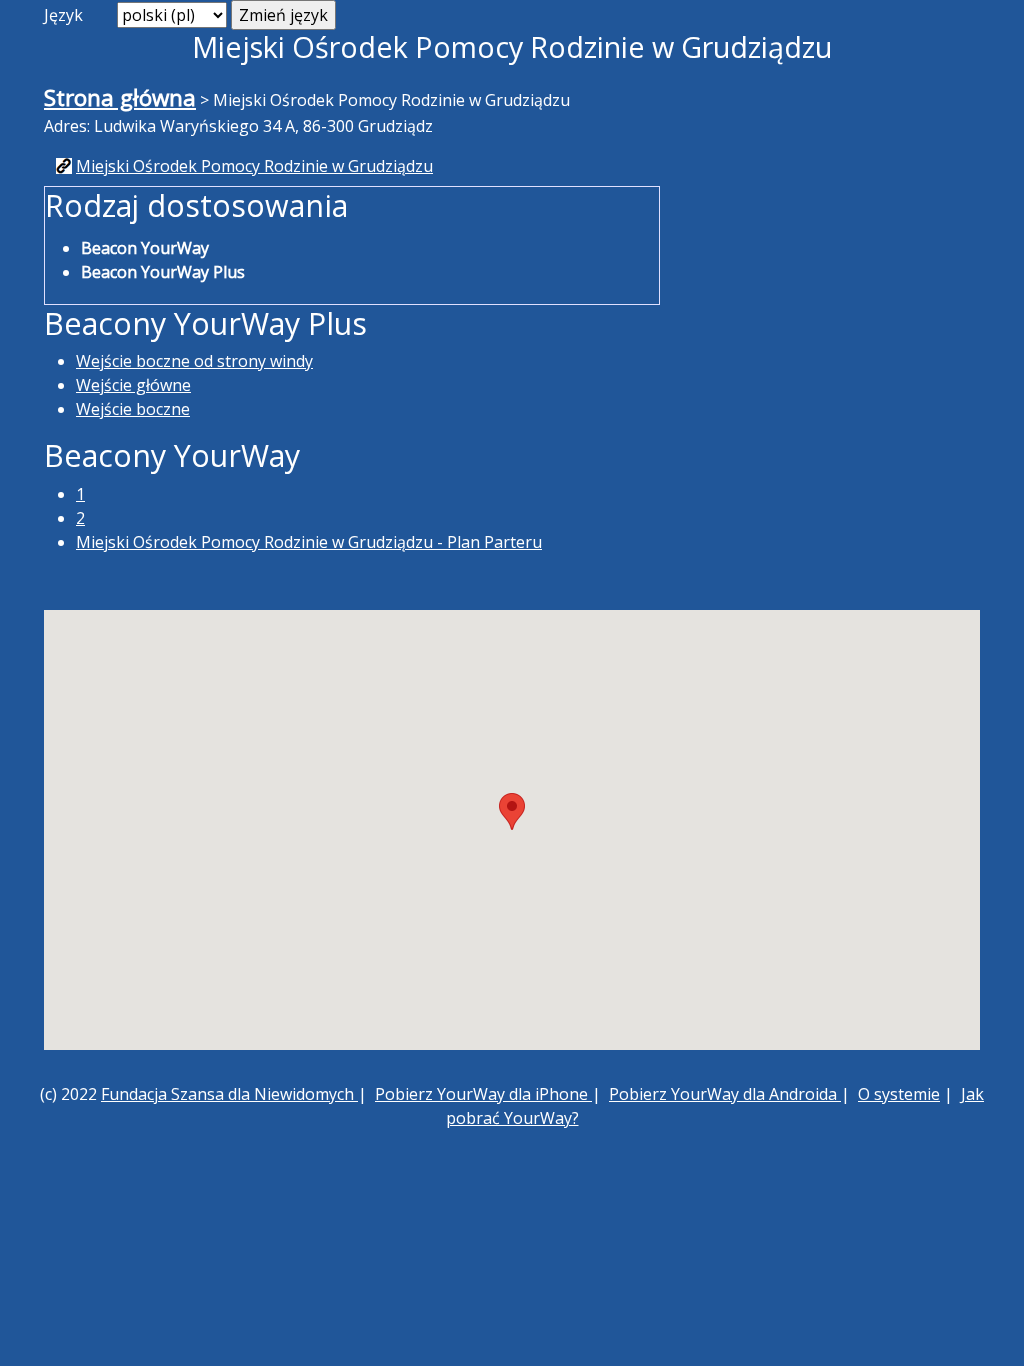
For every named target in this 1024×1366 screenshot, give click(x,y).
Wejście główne (133, 385)
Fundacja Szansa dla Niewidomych (229, 1094)
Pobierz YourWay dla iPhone (483, 1094)
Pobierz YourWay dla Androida (725, 1094)
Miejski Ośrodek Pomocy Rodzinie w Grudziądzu (254, 166)
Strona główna (120, 97)
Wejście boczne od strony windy (194, 361)
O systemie (899, 1094)
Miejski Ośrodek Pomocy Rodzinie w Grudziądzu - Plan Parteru (309, 542)
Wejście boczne (133, 409)
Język (63, 15)
